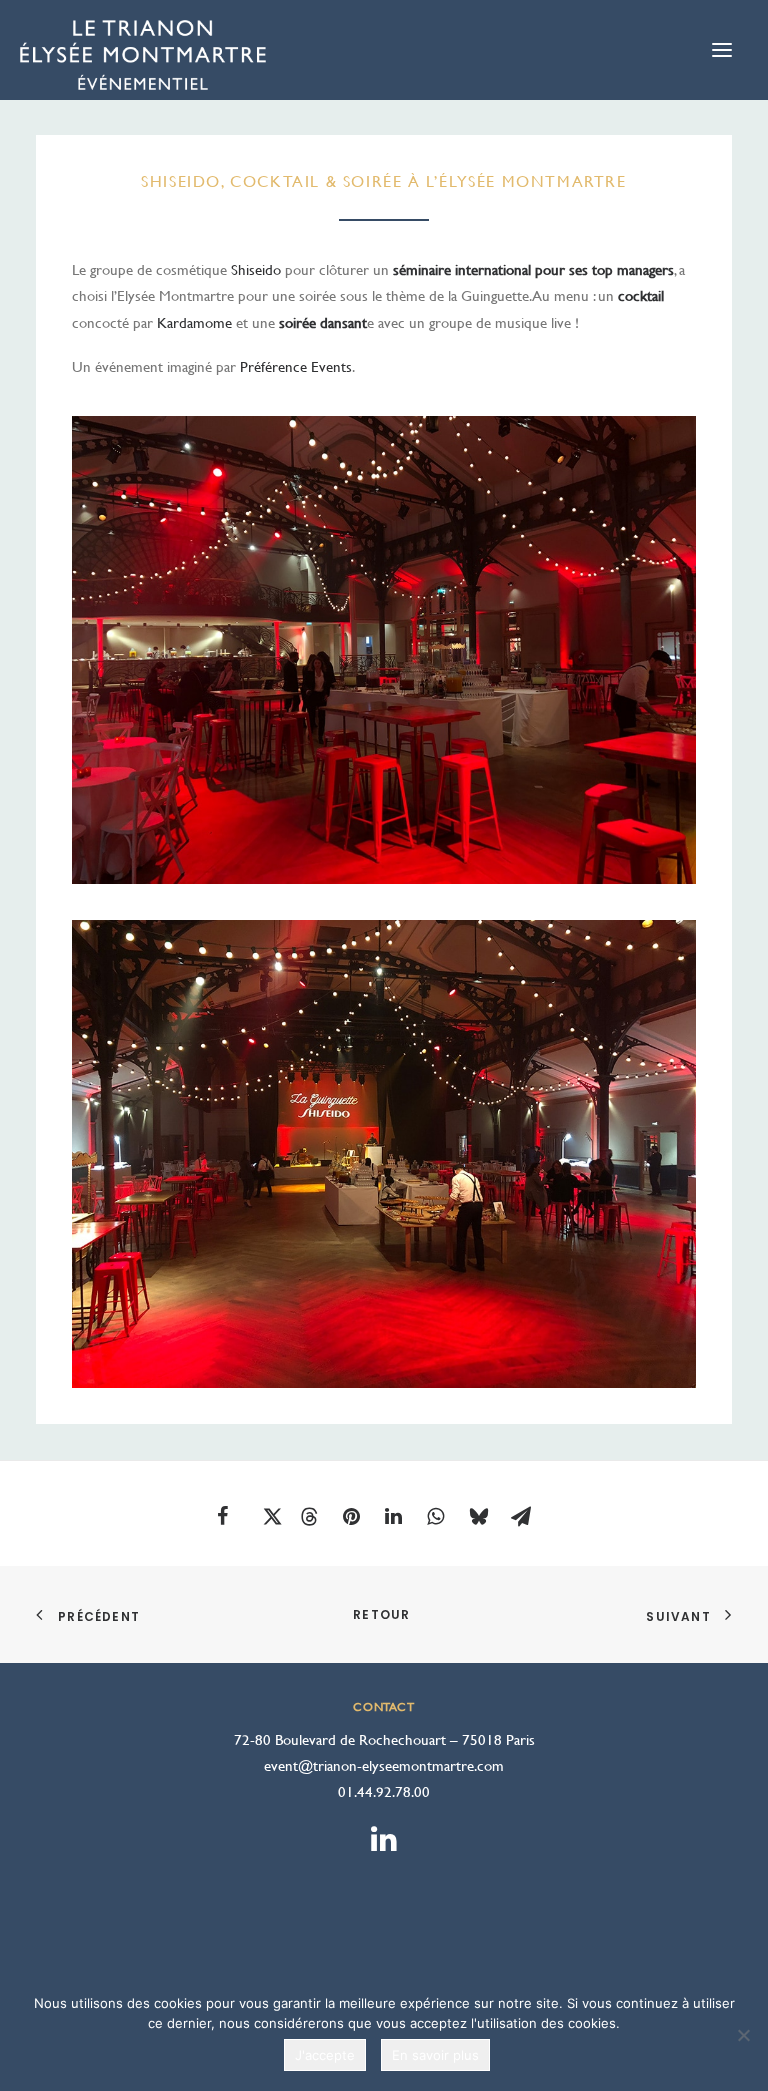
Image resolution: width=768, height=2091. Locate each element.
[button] (237, 1516)
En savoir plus (435, 2055)
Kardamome (194, 322)
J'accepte (325, 2055)
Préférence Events (296, 366)
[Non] (743, 2035)
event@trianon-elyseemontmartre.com (384, 1765)
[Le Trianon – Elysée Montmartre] (143, 60)
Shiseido (256, 269)
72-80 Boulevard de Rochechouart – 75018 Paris (384, 1739)
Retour (383, 1614)
